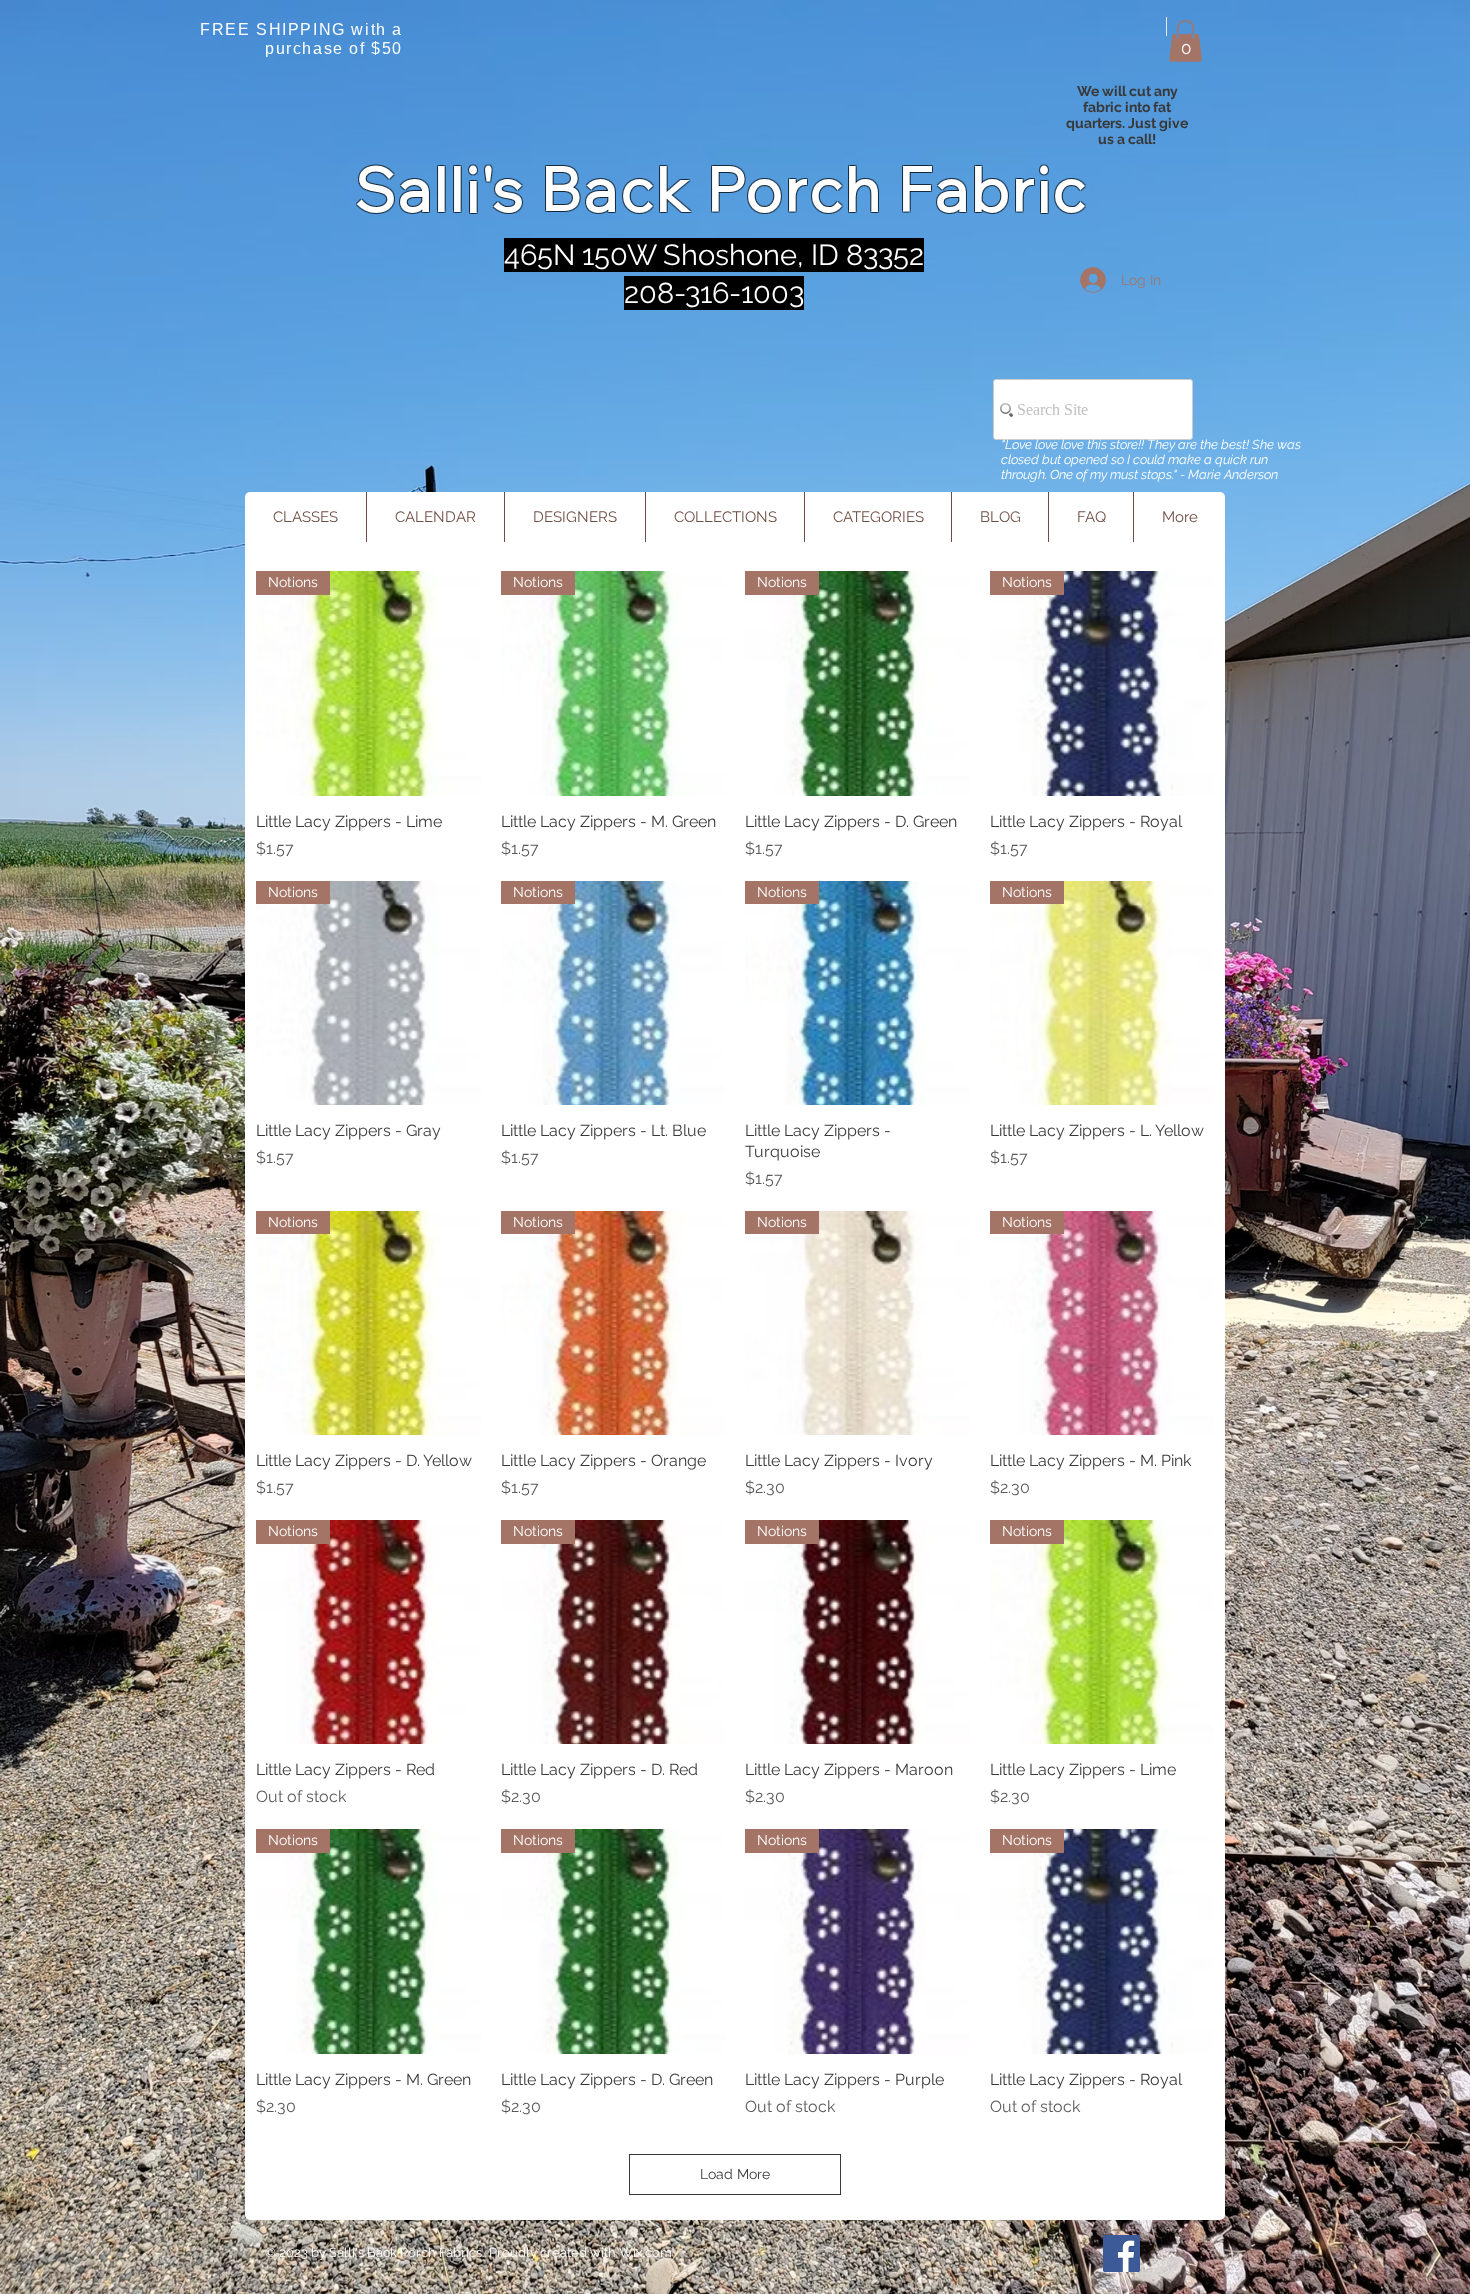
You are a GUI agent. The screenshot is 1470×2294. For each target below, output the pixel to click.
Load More (735, 2174)
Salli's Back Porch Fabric (722, 188)
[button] (1185, 41)
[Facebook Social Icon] (1121, 2253)
